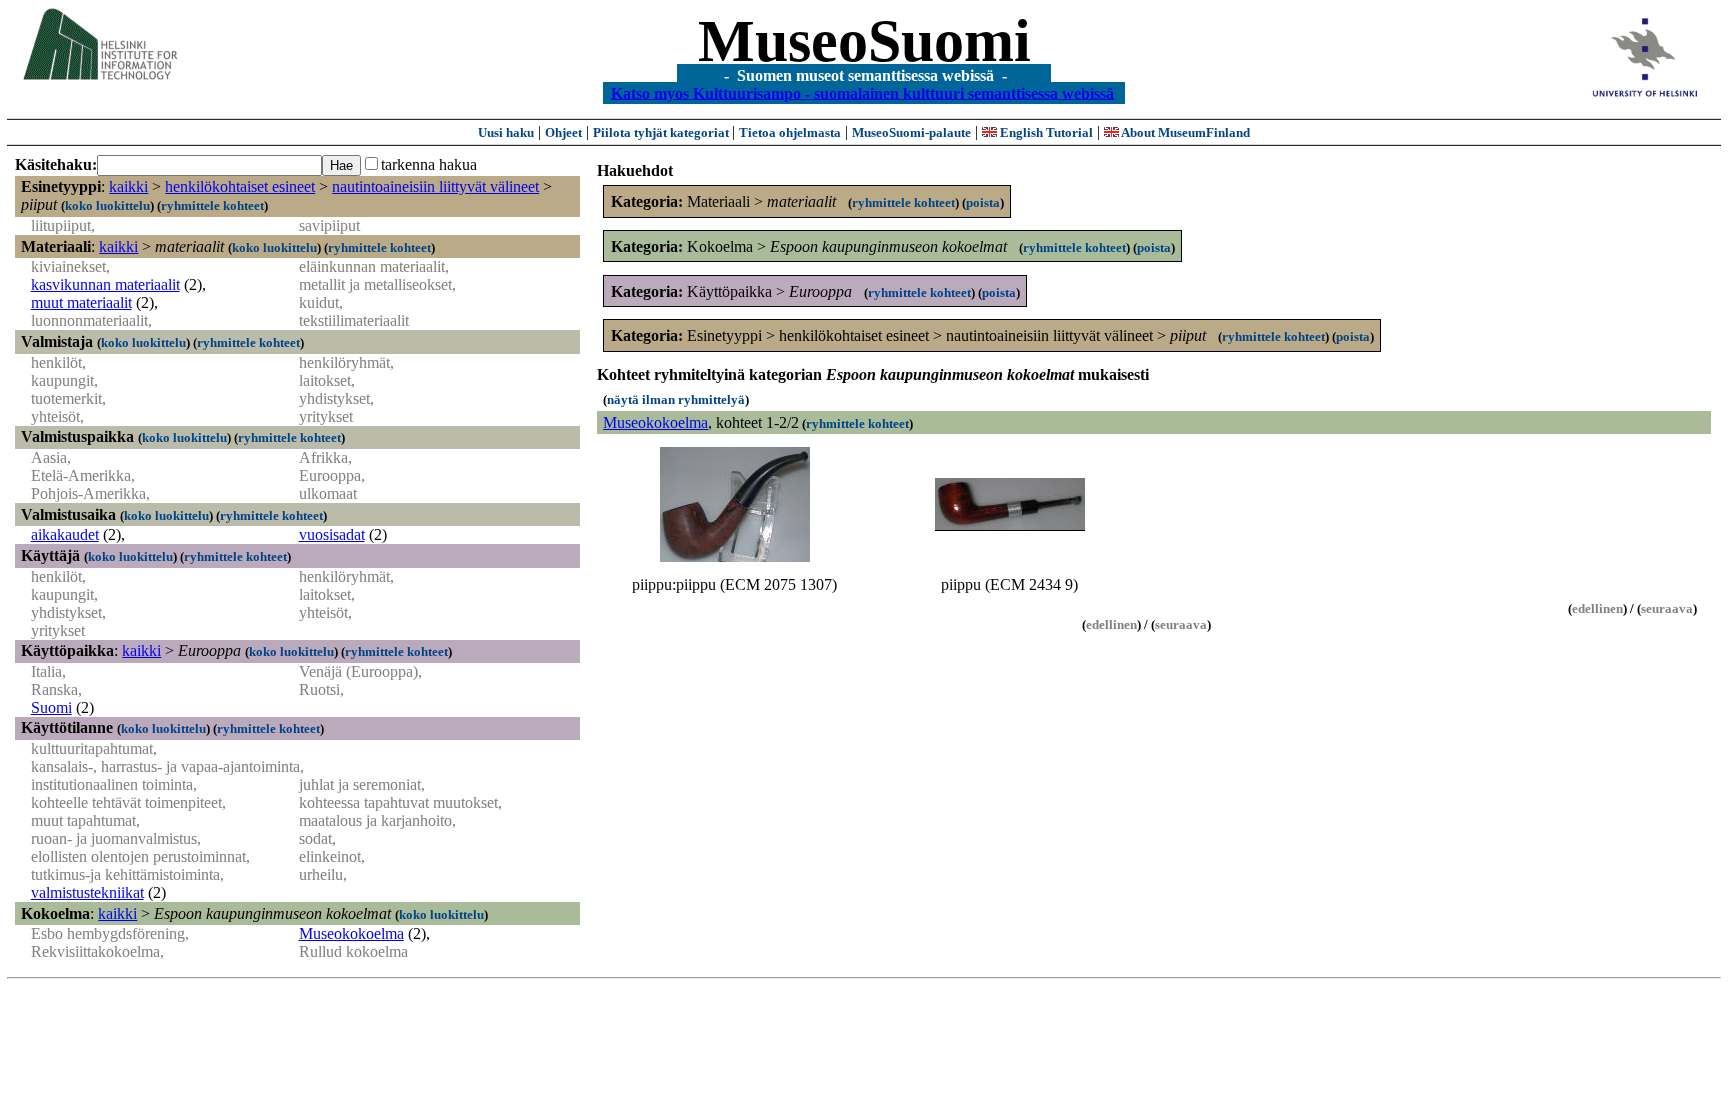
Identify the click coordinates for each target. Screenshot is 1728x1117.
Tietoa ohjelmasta (790, 132)
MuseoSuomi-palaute (911, 132)
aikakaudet (65, 534)
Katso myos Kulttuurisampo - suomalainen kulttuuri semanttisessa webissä (862, 92)
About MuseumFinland (1184, 132)
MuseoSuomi (864, 41)
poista (983, 202)
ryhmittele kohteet (212, 205)
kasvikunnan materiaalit (105, 284)
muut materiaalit (81, 302)
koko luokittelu (107, 205)
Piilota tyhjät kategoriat (662, 132)
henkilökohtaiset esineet (240, 186)
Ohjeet (563, 132)
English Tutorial (1045, 132)
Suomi (51, 707)
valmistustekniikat (87, 892)
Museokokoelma (351, 933)
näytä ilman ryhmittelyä (676, 399)
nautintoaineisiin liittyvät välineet (435, 186)
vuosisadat (332, 534)
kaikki (128, 186)
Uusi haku (506, 132)
